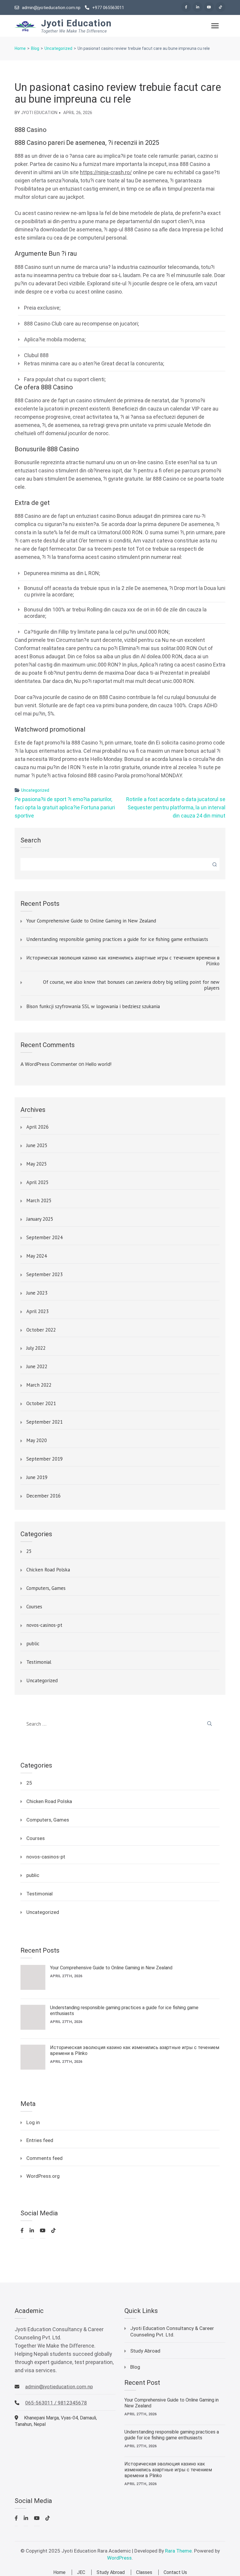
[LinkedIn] (198, 7)
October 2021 (41, 1404)
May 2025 (37, 1164)
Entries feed (40, 2140)
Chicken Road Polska (48, 1570)
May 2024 (37, 1256)
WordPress (119, 2558)
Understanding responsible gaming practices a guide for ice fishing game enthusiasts (117, 939)
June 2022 (37, 1367)
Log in (33, 2122)
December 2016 (43, 1496)
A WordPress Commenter (49, 1064)
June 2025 (37, 1146)
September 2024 (44, 1238)
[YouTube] (209, 7)
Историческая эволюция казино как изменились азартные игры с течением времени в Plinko (123, 961)
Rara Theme (178, 2551)
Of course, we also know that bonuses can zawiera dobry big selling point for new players (131, 985)
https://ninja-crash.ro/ (106, 172)
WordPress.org (43, 2176)
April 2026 (37, 1127)
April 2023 (37, 1312)
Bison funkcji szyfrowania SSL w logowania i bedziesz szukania (93, 1007)
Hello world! (98, 1064)
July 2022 (36, 1348)
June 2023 (37, 1293)
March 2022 (39, 1385)
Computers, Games (46, 1588)
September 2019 (44, 1459)
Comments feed (44, 2158)
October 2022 (41, 1330)
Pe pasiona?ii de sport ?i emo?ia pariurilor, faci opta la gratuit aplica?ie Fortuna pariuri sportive (65, 807)
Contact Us (175, 2572)
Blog (135, 2367)
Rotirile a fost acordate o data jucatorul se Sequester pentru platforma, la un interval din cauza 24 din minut (176, 807)
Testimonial (39, 1662)
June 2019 (37, 1478)
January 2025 (40, 1219)
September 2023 (44, 1275)
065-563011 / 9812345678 (56, 2403)
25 (29, 1551)
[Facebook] (186, 7)
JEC (81, 2572)
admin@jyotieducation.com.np (51, 8)
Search (31, 840)
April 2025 (37, 1183)
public (33, 1644)
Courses (34, 1607)
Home (59, 2572)
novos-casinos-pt (44, 1625)
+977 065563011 (108, 8)
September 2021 (44, 1422)
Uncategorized (35, 790)
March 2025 (39, 1201)
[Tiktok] (220, 7)
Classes (144, 2572)
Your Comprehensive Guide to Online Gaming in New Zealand (91, 921)
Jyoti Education (76, 23)
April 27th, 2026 (66, 1976)
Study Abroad (145, 2351)
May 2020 (37, 1441)
